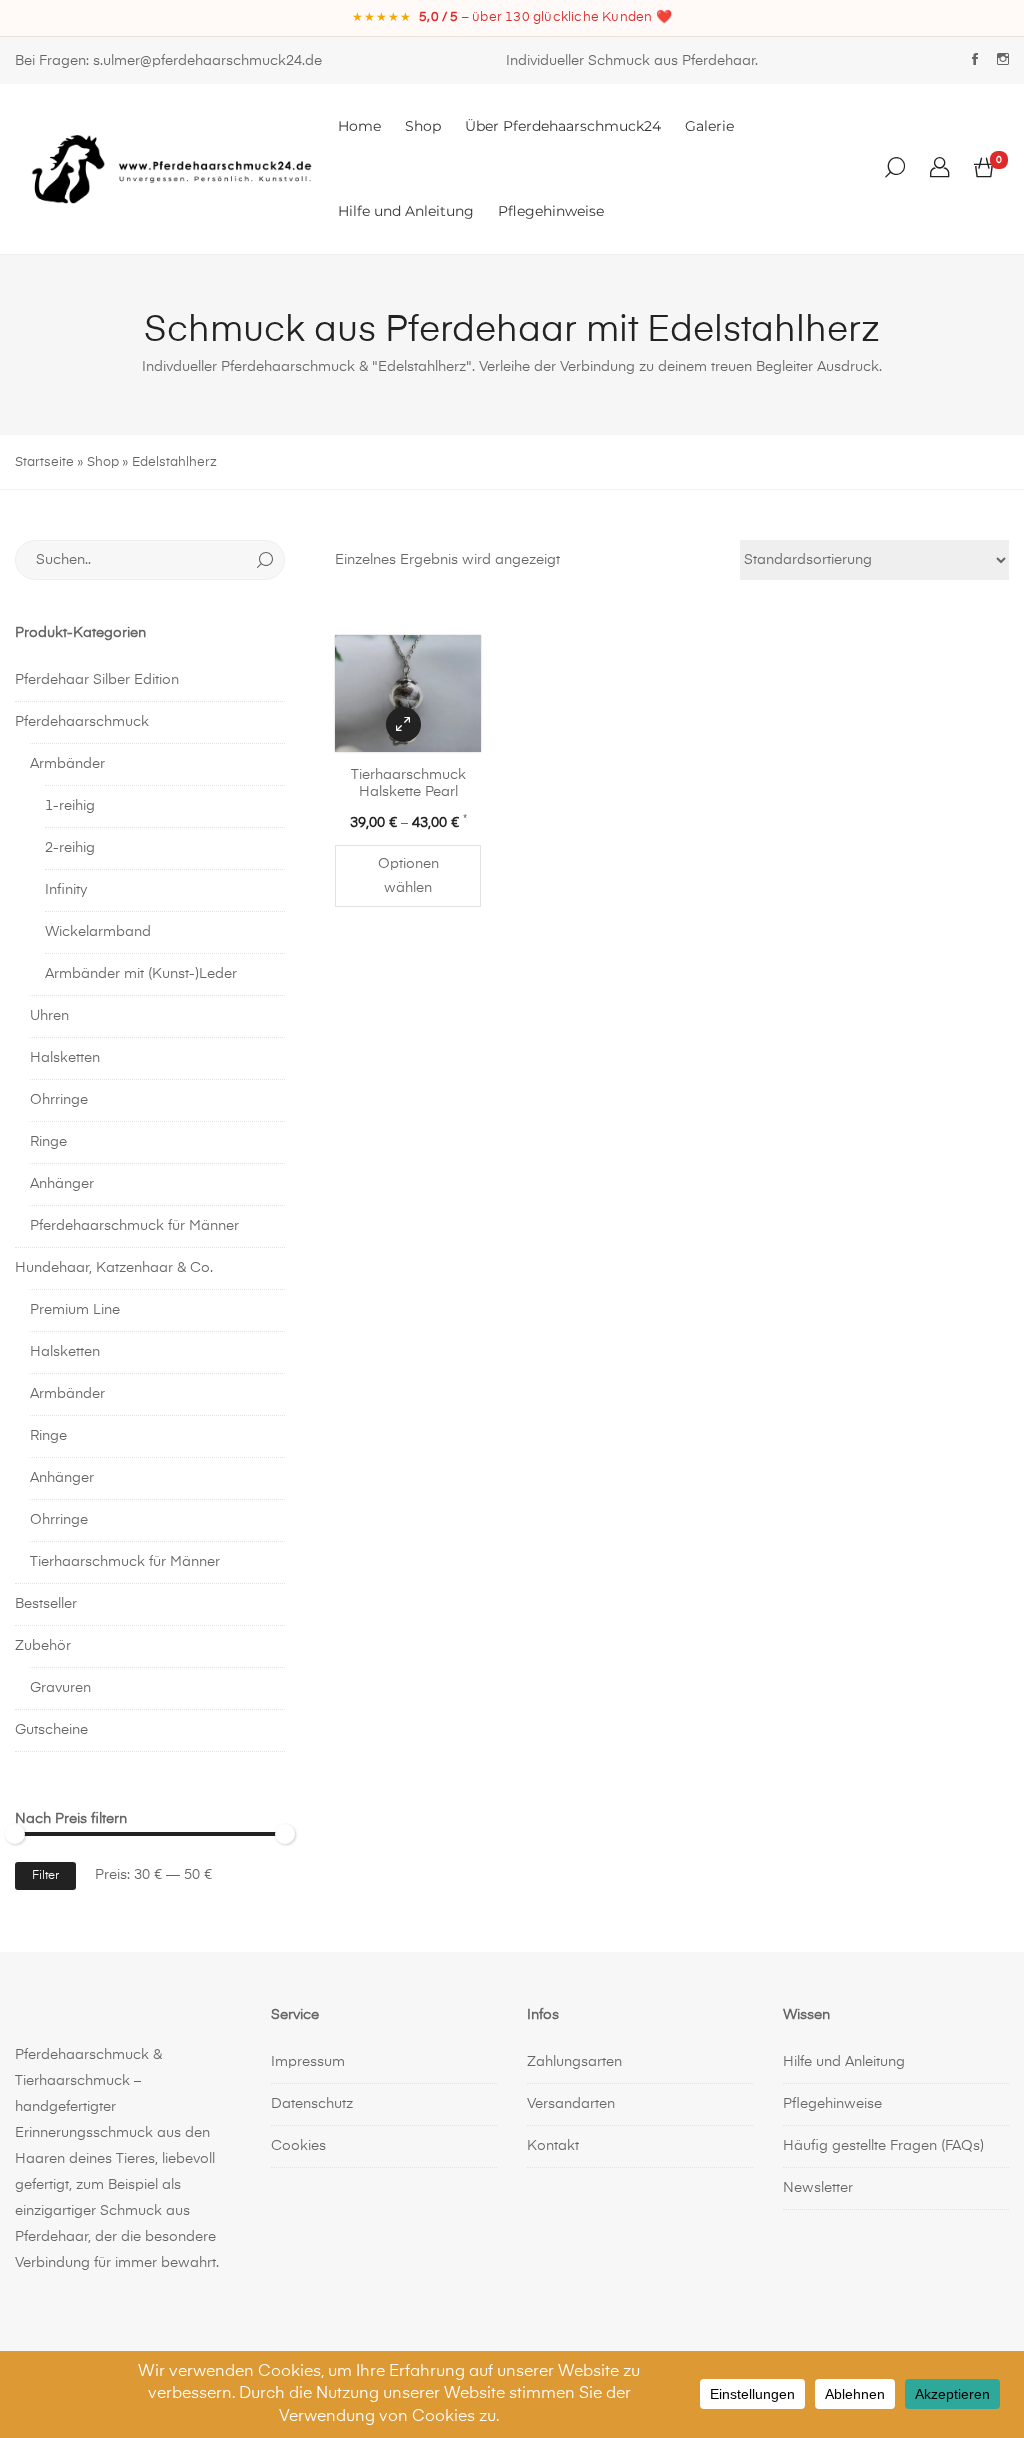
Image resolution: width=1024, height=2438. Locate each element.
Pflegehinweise (551, 211)
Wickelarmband (98, 932)
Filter (45, 1876)
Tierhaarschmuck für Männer (125, 1562)
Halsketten (65, 1058)
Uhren (49, 1016)
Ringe (48, 1142)
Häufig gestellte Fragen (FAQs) (883, 2146)
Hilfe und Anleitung (406, 211)
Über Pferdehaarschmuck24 (563, 126)
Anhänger (62, 1184)
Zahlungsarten (574, 2062)
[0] (984, 169)
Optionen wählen (408, 876)
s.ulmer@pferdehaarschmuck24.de (207, 61)
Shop (423, 126)
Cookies (298, 2146)
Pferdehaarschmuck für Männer (134, 1226)
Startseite (44, 462)
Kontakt (553, 2146)
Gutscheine (51, 1730)
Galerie (709, 126)
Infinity (66, 890)
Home (359, 126)
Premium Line (75, 1310)
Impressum (308, 2062)
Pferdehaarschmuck (82, 722)
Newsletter (818, 2188)
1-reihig (70, 806)
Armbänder (67, 764)
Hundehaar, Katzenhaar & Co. (114, 1268)
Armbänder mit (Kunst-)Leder (141, 974)
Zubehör (43, 1646)
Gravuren (60, 1688)
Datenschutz (312, 2104)
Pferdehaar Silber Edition (97, 680)
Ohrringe (59, 1100)
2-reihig (70, 848)
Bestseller (46, 1604)
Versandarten (571, 2104)
